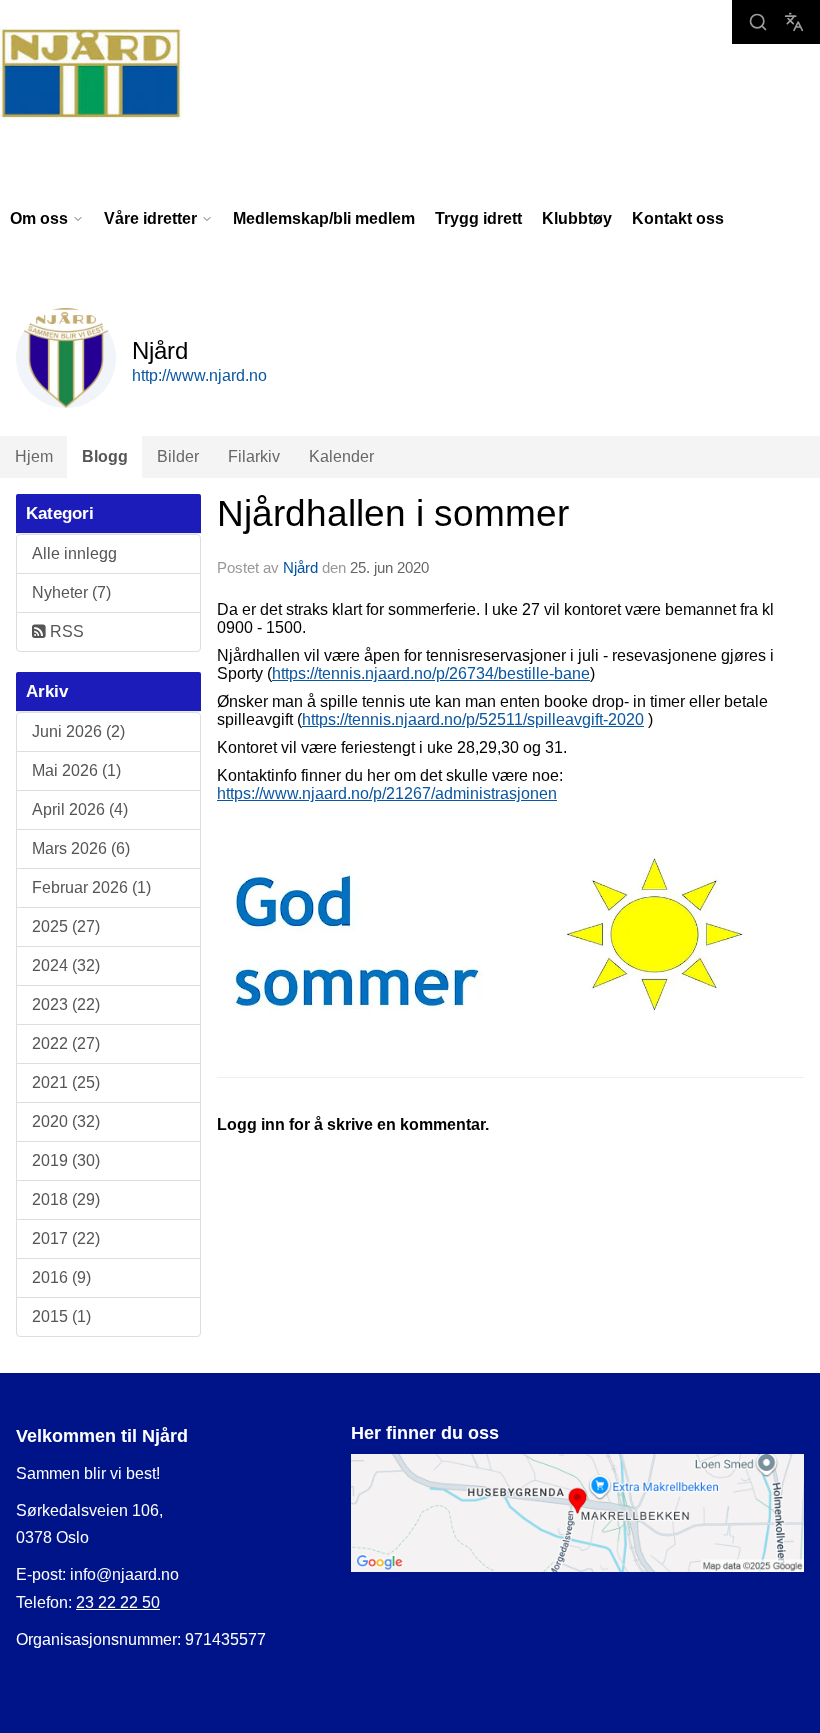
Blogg (105, 456)
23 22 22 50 (118, 1602)
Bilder (178, 456)
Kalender (341, 456)
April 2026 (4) (80, 809)
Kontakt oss (678, 218)
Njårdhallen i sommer (393, 513)
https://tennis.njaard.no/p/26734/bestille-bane (431, 673)
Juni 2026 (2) (78, 731)
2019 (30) (66, 1160)
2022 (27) (66, 1043)
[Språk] (794, 22)
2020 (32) (66, 1121)
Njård (300, 567)
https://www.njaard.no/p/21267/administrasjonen (387, 793)
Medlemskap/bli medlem (324, 218)
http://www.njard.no (199, 375)
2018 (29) (66, 1199)
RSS (65, 631)
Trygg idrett (478, 218)
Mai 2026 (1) (76, 770)
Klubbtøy (577, 218)
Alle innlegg (74, 553)
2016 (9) (61, 1277)
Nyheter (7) (71, 592)
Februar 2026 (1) (91, 887)
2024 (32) (66, 965)
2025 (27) (66, 926)
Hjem (34, 456)
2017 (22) (66, 1238)
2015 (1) (61, 1316)
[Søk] (758, 22)
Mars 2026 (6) (81, 848)
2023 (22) (66, 1004)
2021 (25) (66, 1082)
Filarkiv (254, 456)
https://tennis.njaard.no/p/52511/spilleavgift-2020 (473, 719)
